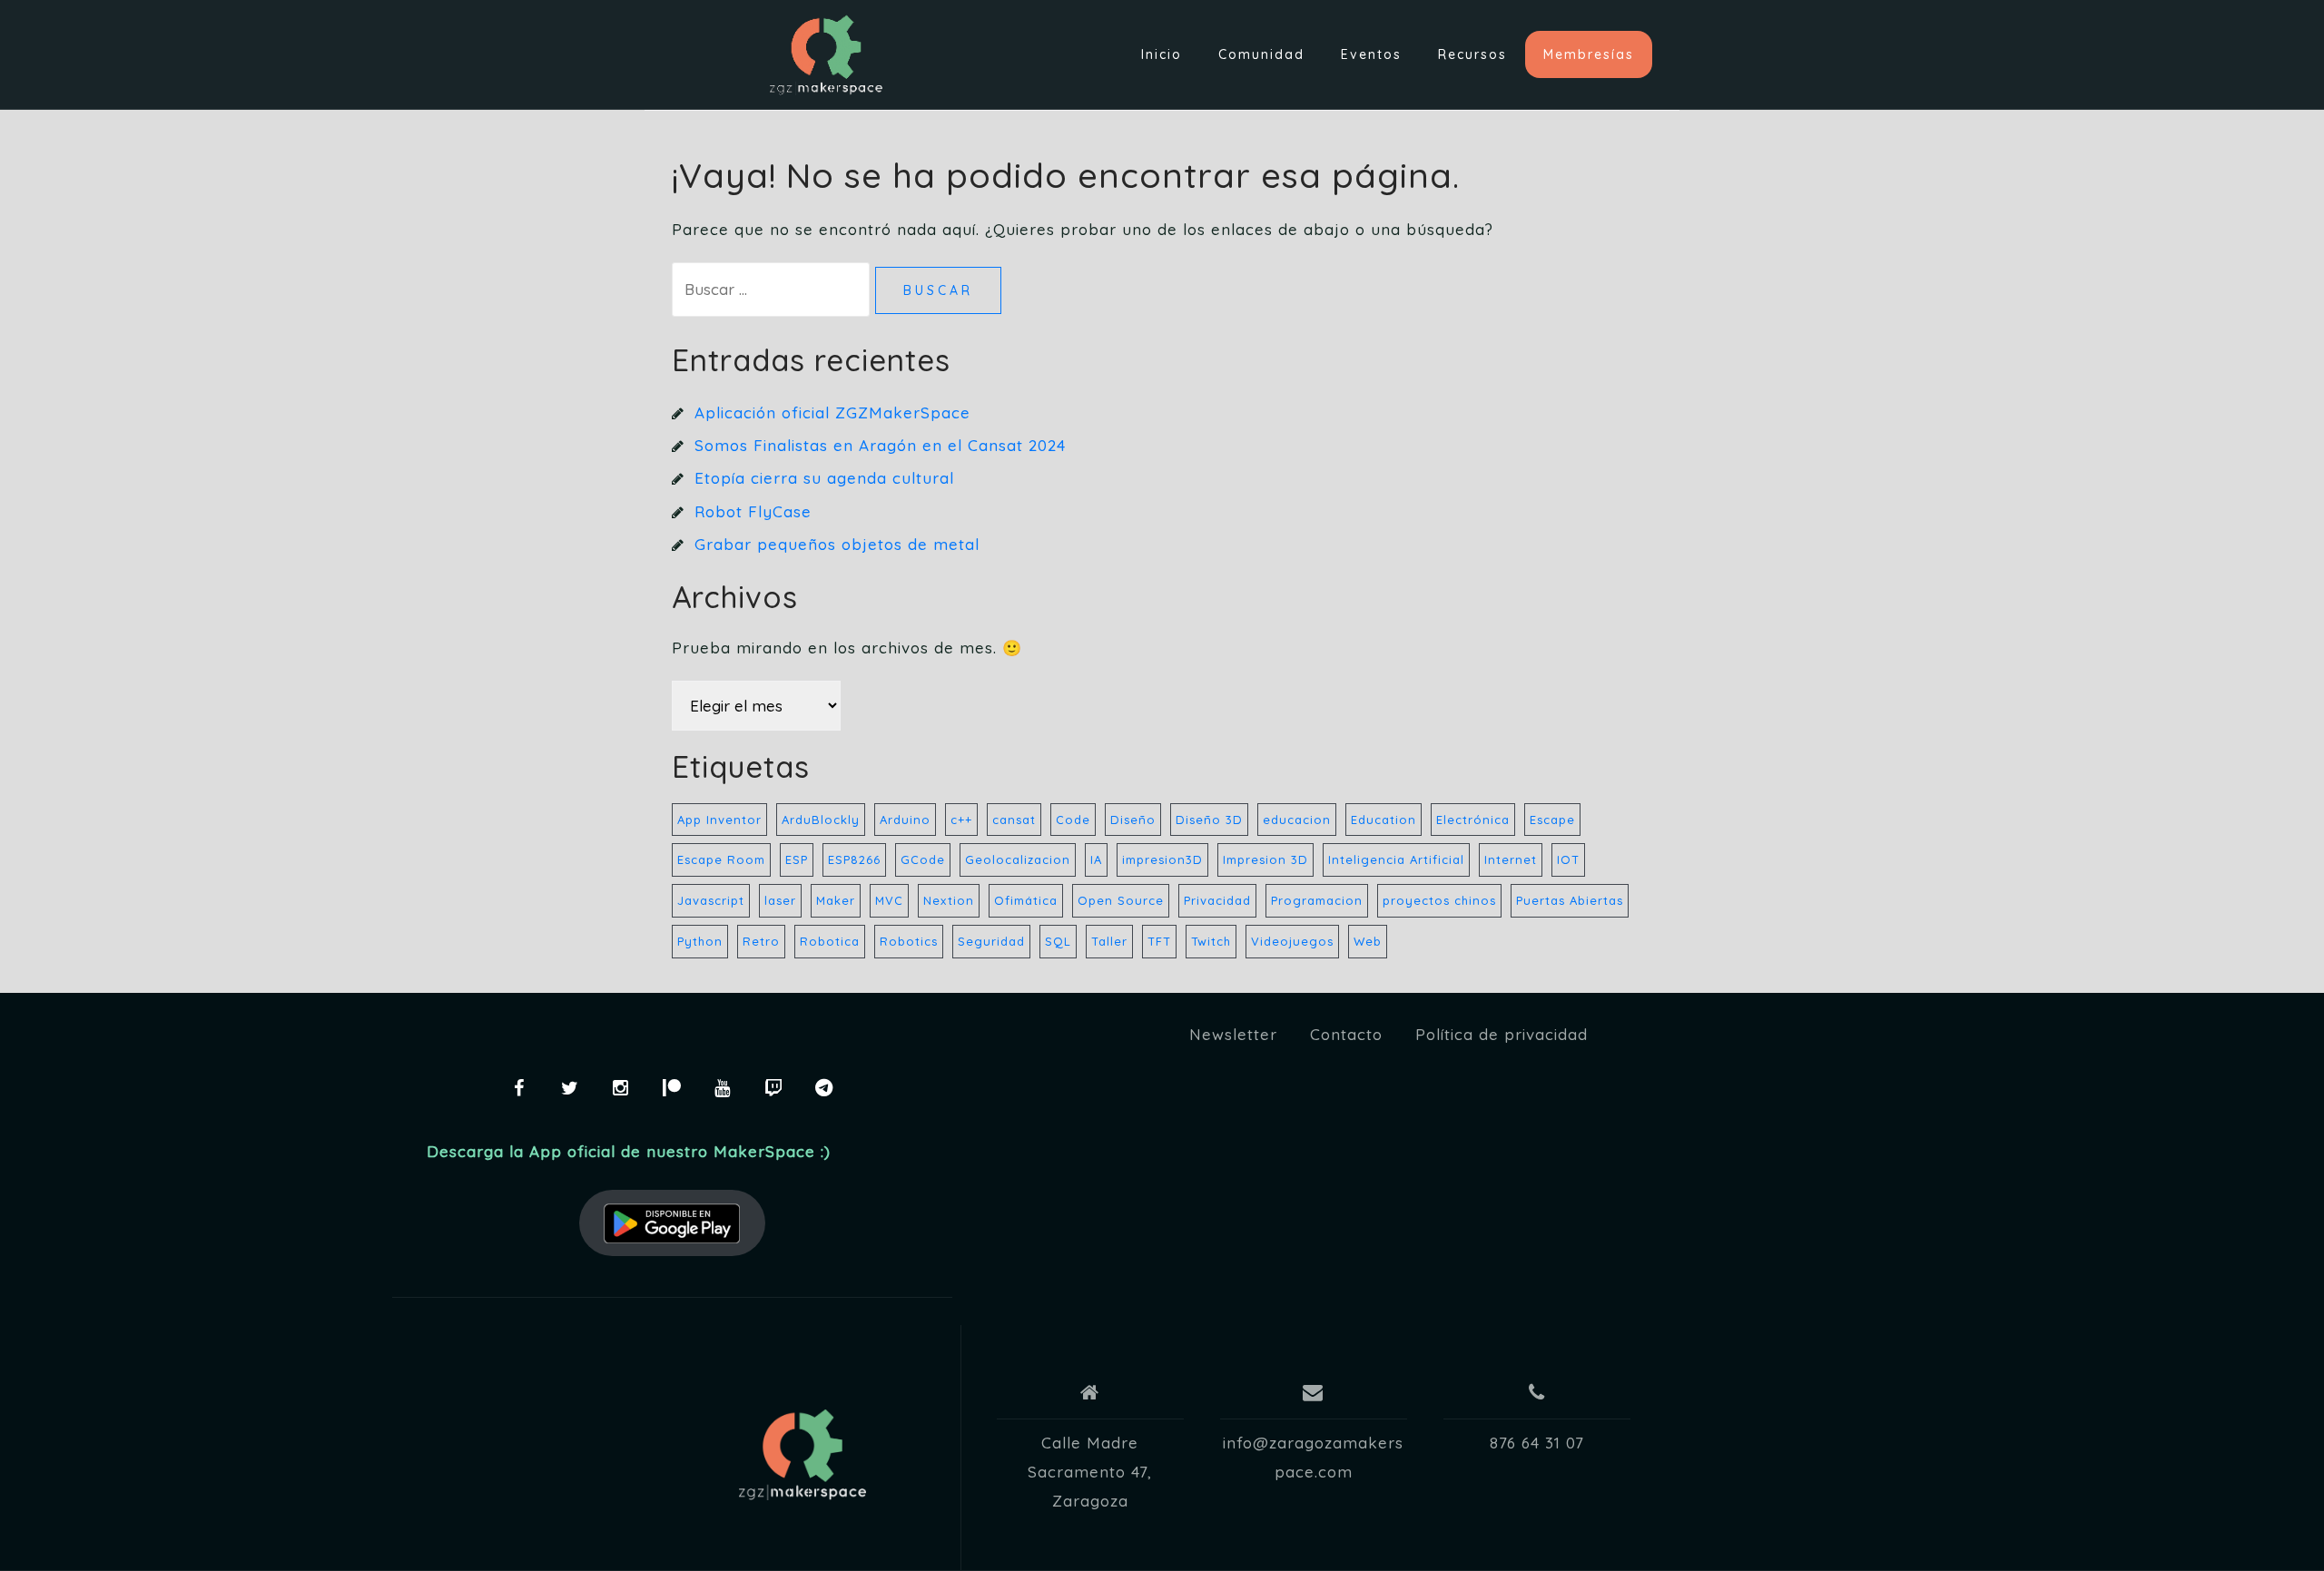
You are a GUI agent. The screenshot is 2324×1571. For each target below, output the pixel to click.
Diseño (1133, 820)
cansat (1014, 820)
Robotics (909, 941)
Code (1073, 820)
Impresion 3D (1265, 859)
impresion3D (1162, 859)
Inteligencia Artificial (1396, 859)
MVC (889, 900)
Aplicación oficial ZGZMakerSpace (832, 412)
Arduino (905, 820)
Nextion (949, 900)
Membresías (1589, 54)
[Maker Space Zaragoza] (803, 1455)
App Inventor (719, 820)
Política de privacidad (1502, 1034)
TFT (1159, 941)
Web (1368, 941)
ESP (797, 859)
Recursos (1472, 54)
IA (1096, 859)
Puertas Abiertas (1570, 900)
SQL (1058, 941)
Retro (761, 941)
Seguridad (991, 941)
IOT (1568, 859)
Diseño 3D (1209, 820)
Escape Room (721, 859)
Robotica (830, 941)
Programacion (1317, 900)
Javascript (711, 900)
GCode (923, 859)
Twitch (1211, 941)
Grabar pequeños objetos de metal (837, 544)
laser (780, 900)
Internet (1511, 859)
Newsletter (1233, 1034)
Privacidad (1217, 900)
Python (700, 941)
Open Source (1121, 900)
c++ (961, 820)
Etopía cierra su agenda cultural (824, 478)
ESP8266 (854, 859)
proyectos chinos (1439, 900)
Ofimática (1026, 900)
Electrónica (1473, 820)
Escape (1552, 820)
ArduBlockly (821, 820)
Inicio (1162, 54)
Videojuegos (1292, 941)
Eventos (1371, 54)
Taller (1109, 941)
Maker (836, 900)
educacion (1297, 820)
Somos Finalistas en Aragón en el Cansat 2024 (880, 445)
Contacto (1346, 1034)
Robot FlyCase (753, 511)
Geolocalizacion (1018, 859)
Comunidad (1261, 54)
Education (1384, 820)
